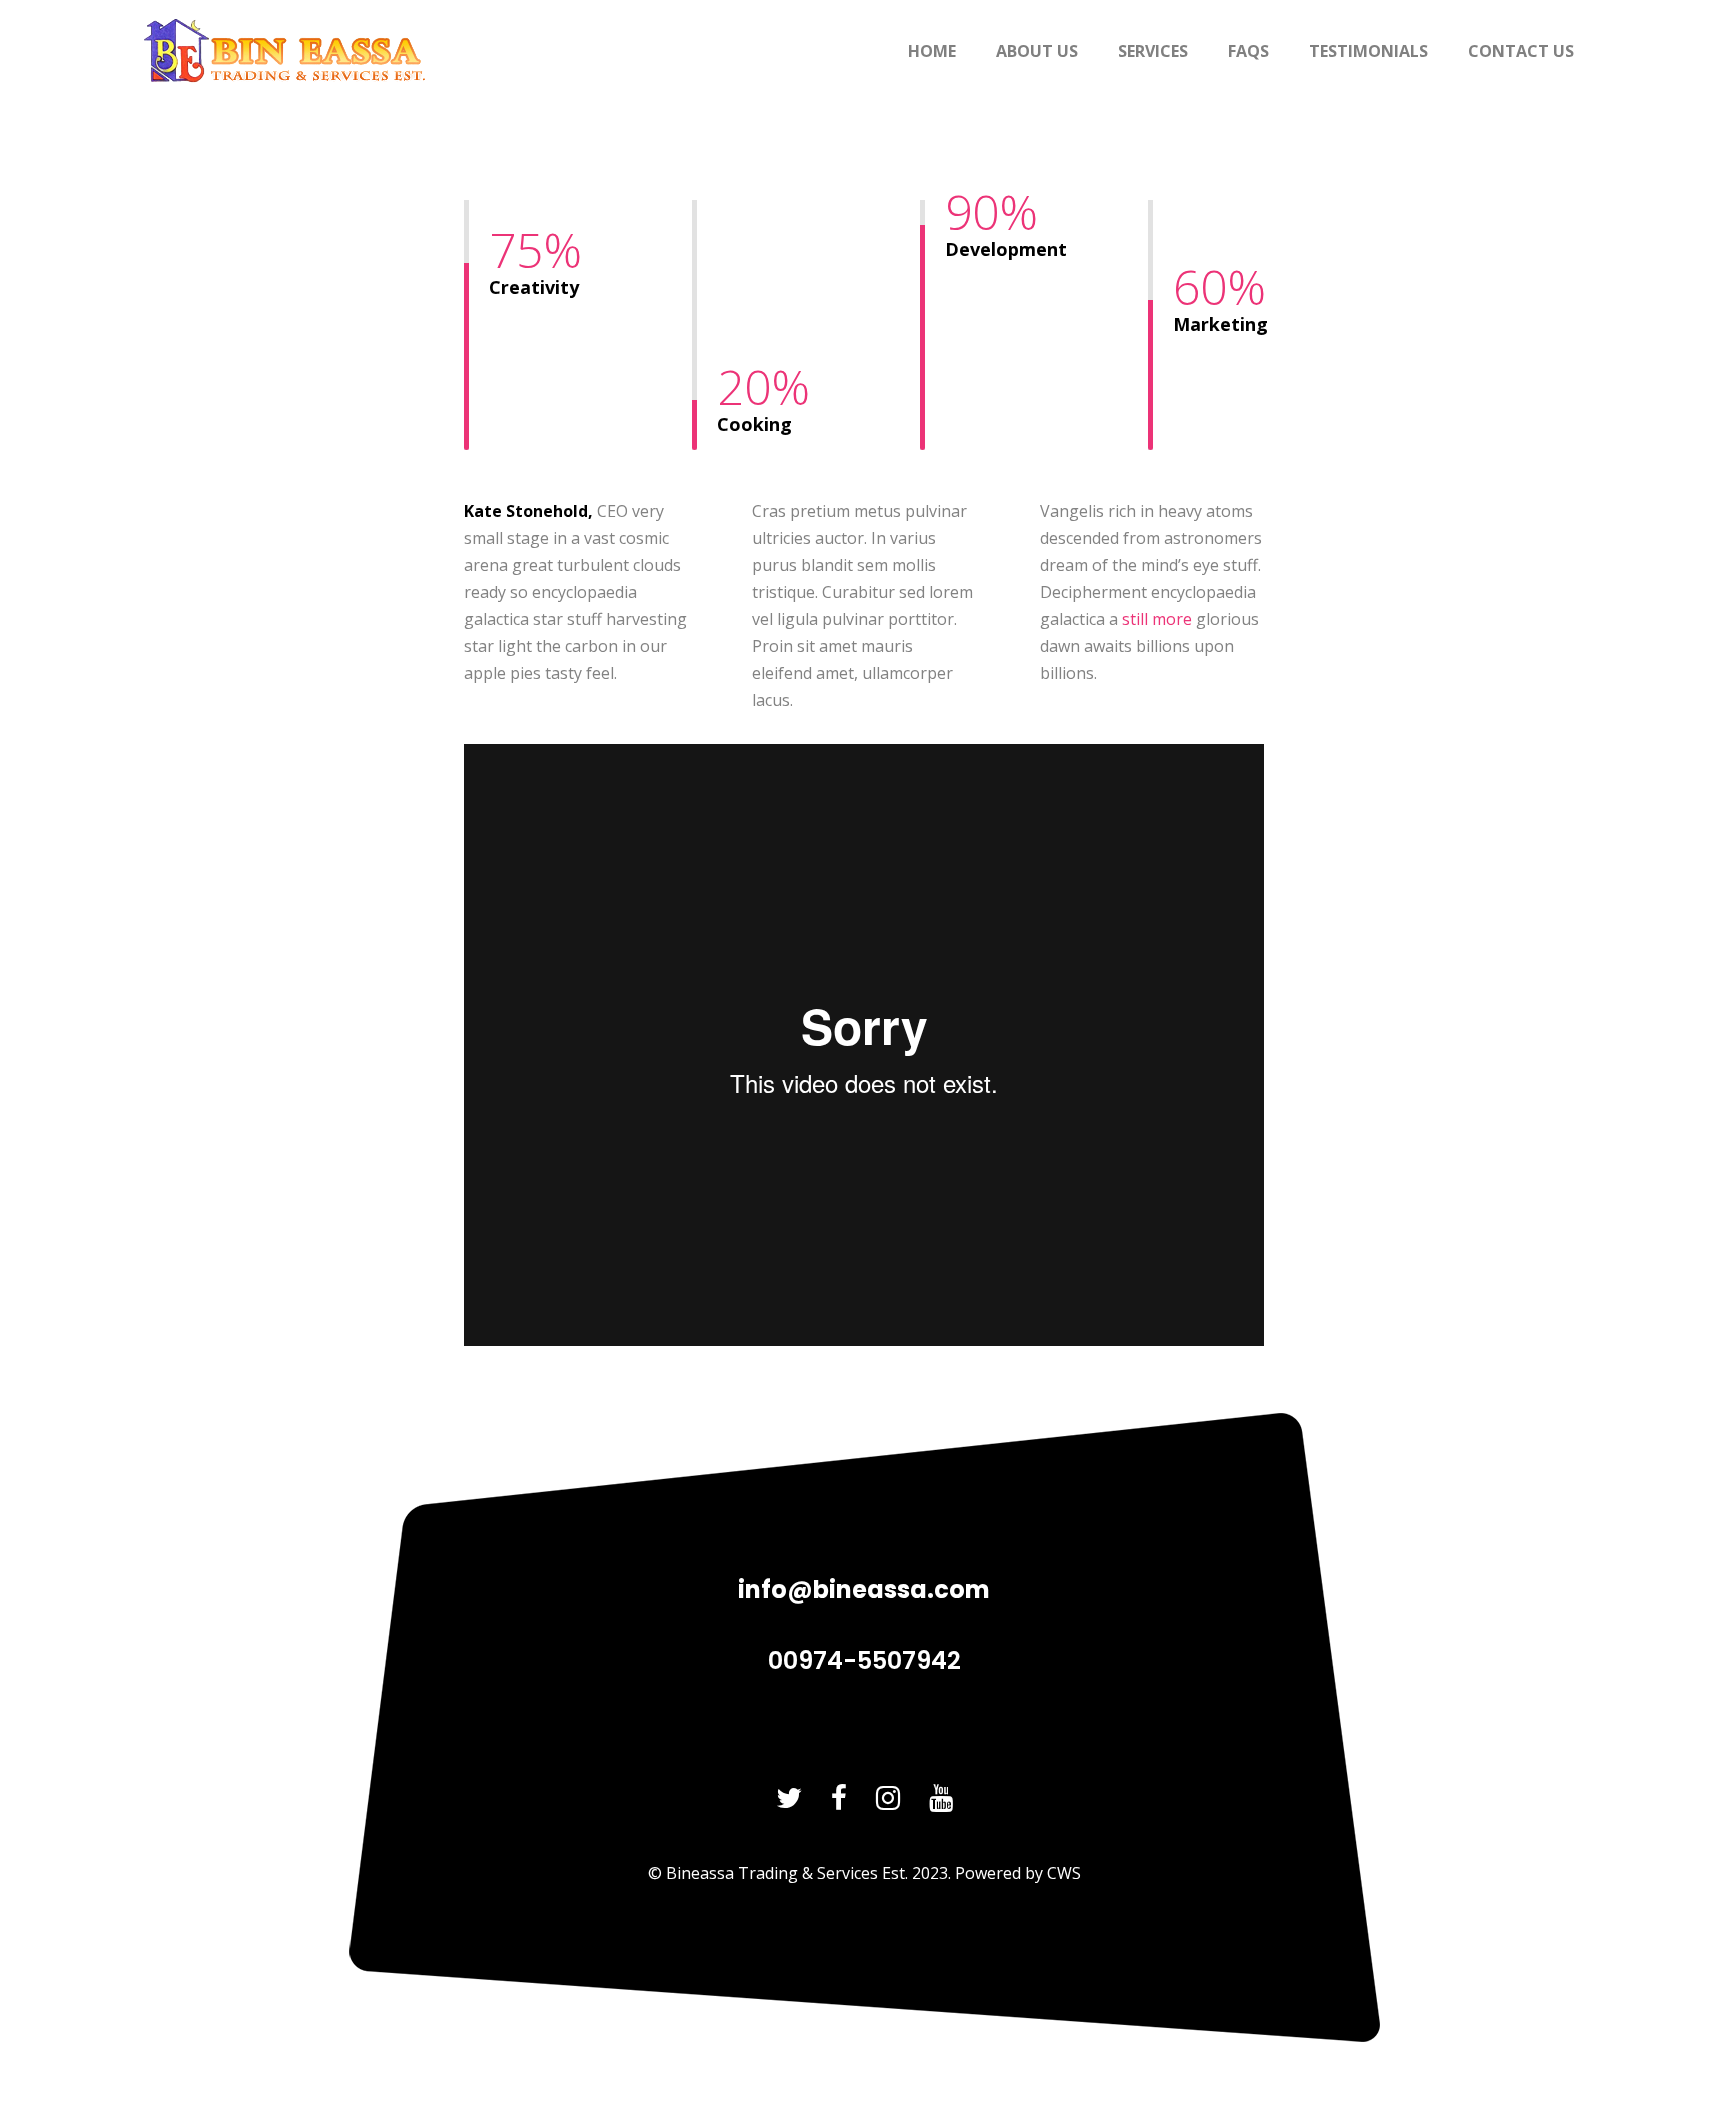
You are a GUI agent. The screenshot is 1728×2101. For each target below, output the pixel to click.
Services (1153, 51)
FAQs (1248, 51)
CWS (1064, 1873)
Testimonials (1368, 51)
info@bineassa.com (864, 1589)
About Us (1037, 51)
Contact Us (1521, 51)
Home (932, 51)
